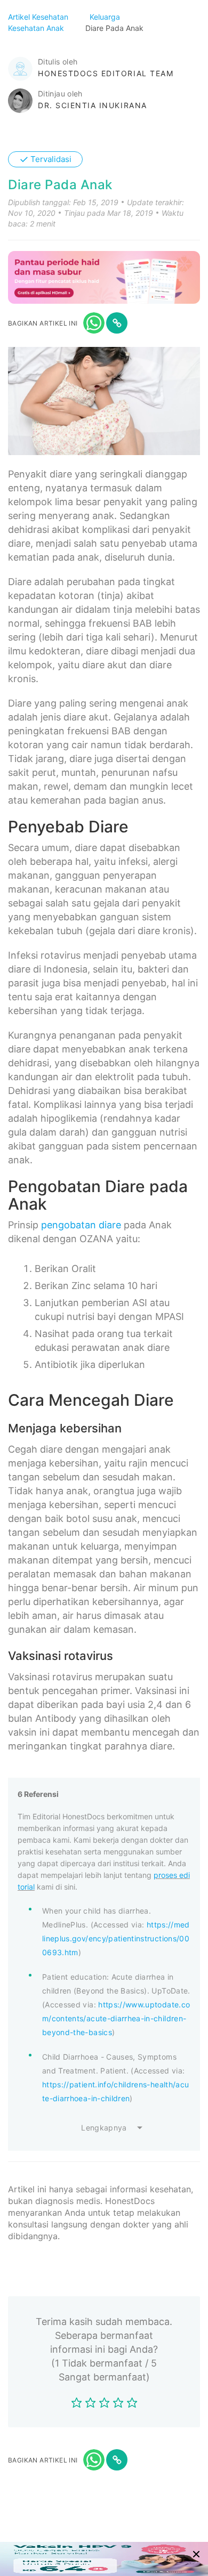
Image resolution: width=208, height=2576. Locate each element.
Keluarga (106, 17)
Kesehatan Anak (37, 28)
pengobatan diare (81, 1225)
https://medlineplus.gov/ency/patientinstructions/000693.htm (116, 1938)
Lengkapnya (104, 2128)
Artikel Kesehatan (39, 17)
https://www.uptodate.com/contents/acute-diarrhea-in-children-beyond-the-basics (116, 2018)
